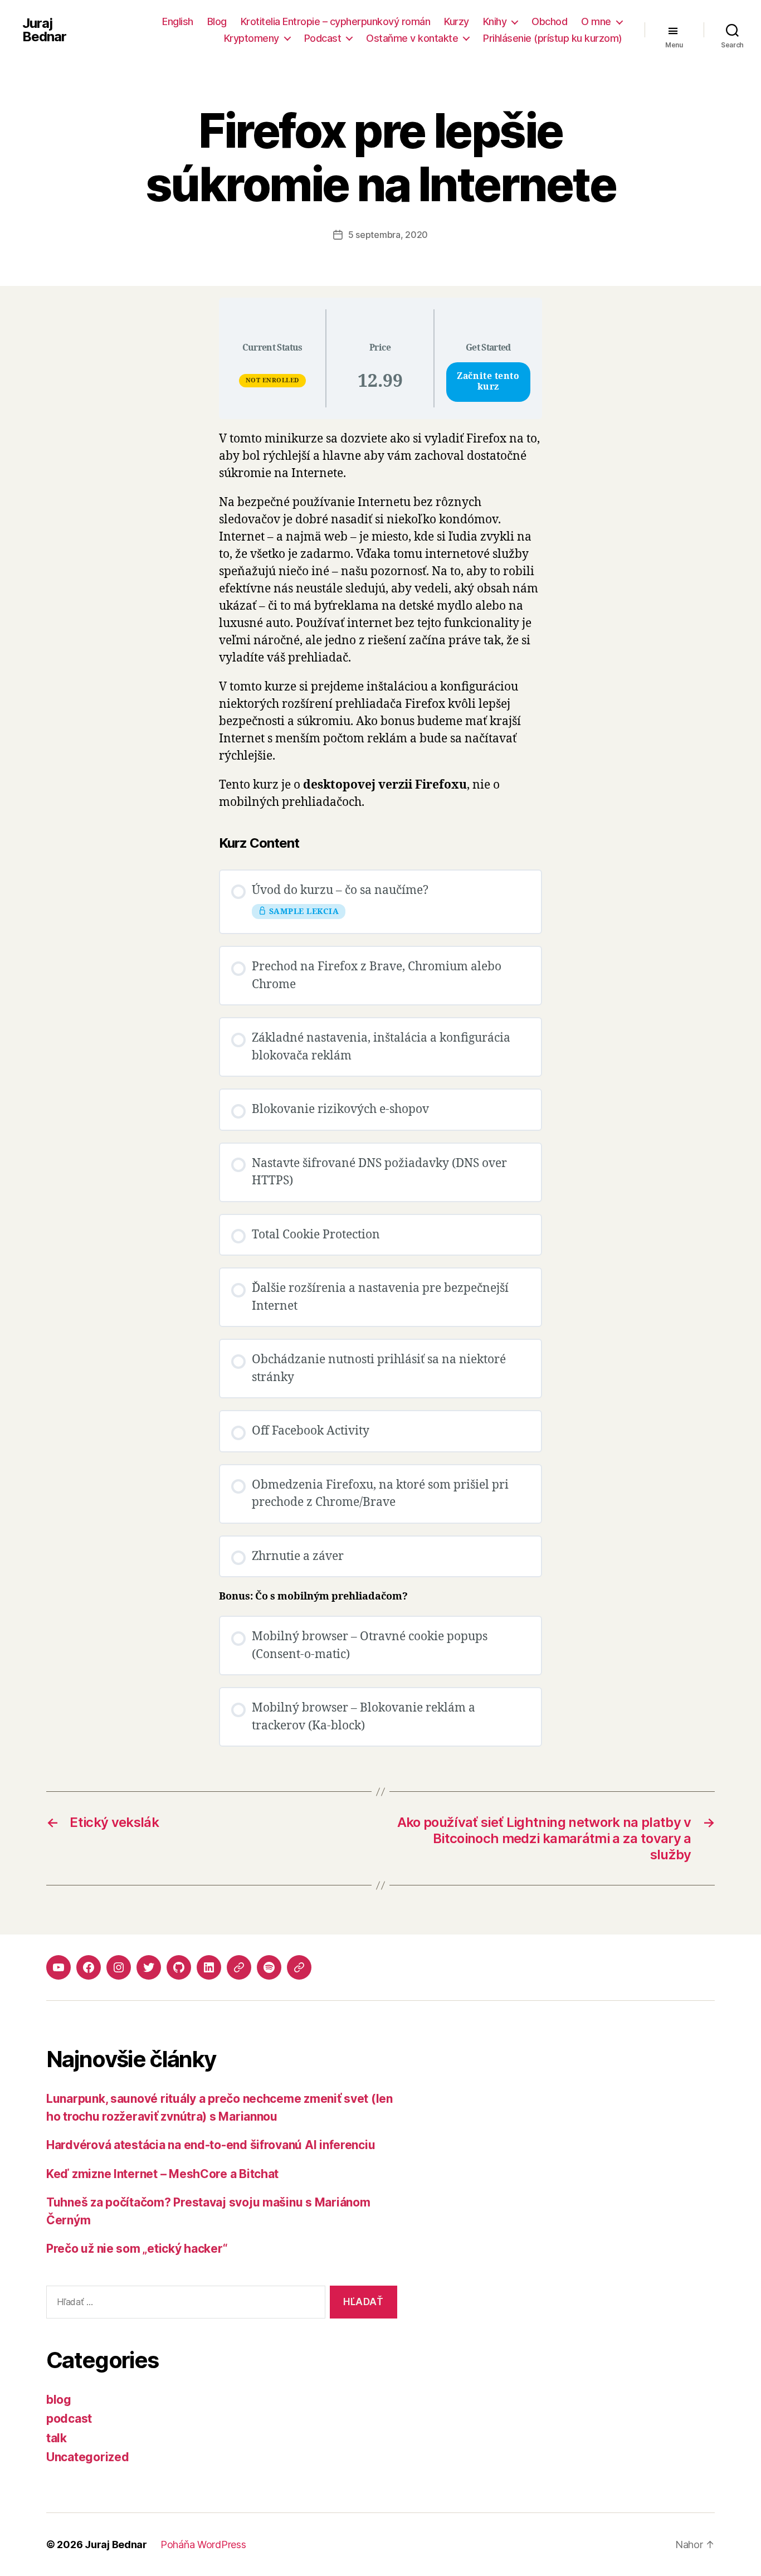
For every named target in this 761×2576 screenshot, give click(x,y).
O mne (596, 21)
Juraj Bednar (44, 30)
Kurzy (457, 21)
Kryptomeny (252, 38)
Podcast (323, 38)
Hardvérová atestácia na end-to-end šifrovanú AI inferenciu (211, 2145)
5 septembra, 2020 (388, 235)
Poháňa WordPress (203, 2545)
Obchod (549, 21)
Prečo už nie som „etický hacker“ (137, 2249)
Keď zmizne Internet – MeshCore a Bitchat (162, 2174)
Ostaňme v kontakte (412, 38)
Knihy (495, 21)
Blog (217, 21)
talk (57, 2438)
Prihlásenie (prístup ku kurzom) (553, 38)
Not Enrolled (272, 380)
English (178, 21)
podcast (69, 2419)
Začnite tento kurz (488, 382)
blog (59, 2400)
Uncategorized (88, 2457)
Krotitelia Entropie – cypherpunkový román (336, 21)
